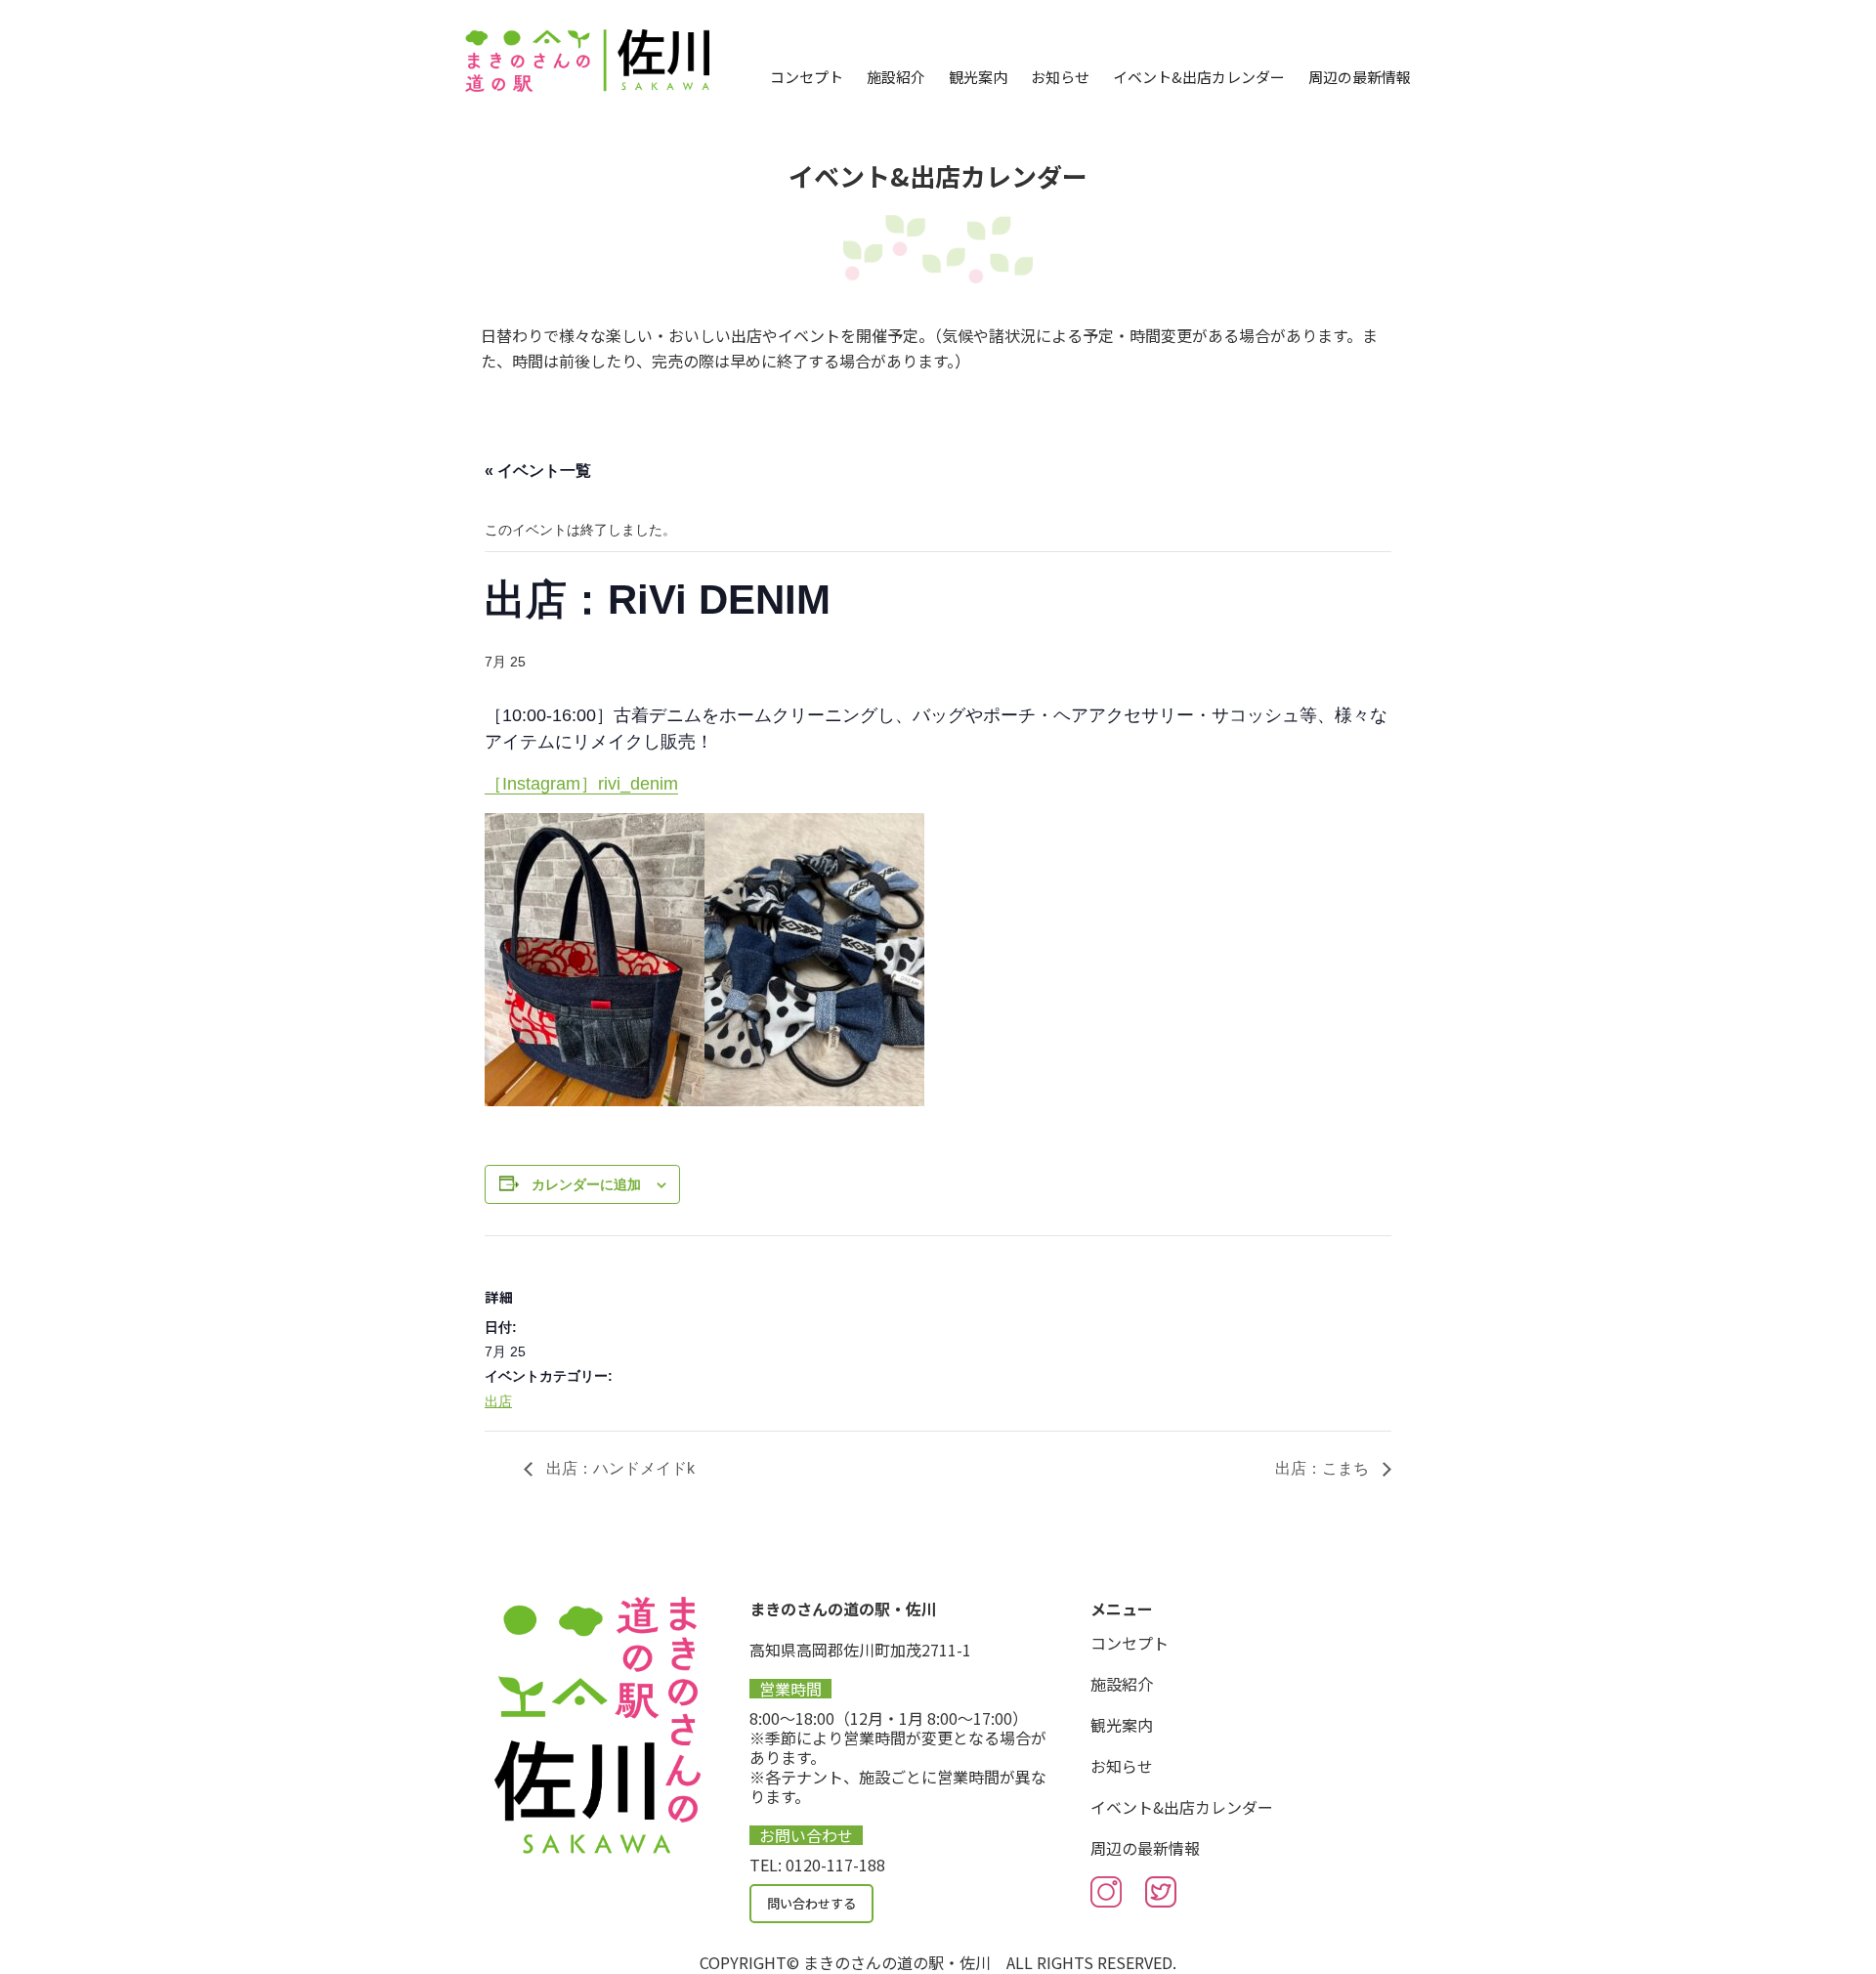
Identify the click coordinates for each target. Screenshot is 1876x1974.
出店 (498, 1401)
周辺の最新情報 (1360, 77)
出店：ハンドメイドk (618, 1468)
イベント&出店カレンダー (1199, 77)
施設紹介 (896, 77)
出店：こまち (1324, 1468)
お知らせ (1060, 77)
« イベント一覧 (538, 471)
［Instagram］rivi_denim (581, 784)
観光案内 (978, 77)
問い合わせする (811, 1903)
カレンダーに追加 (586, 1184)
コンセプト (807, 77)
